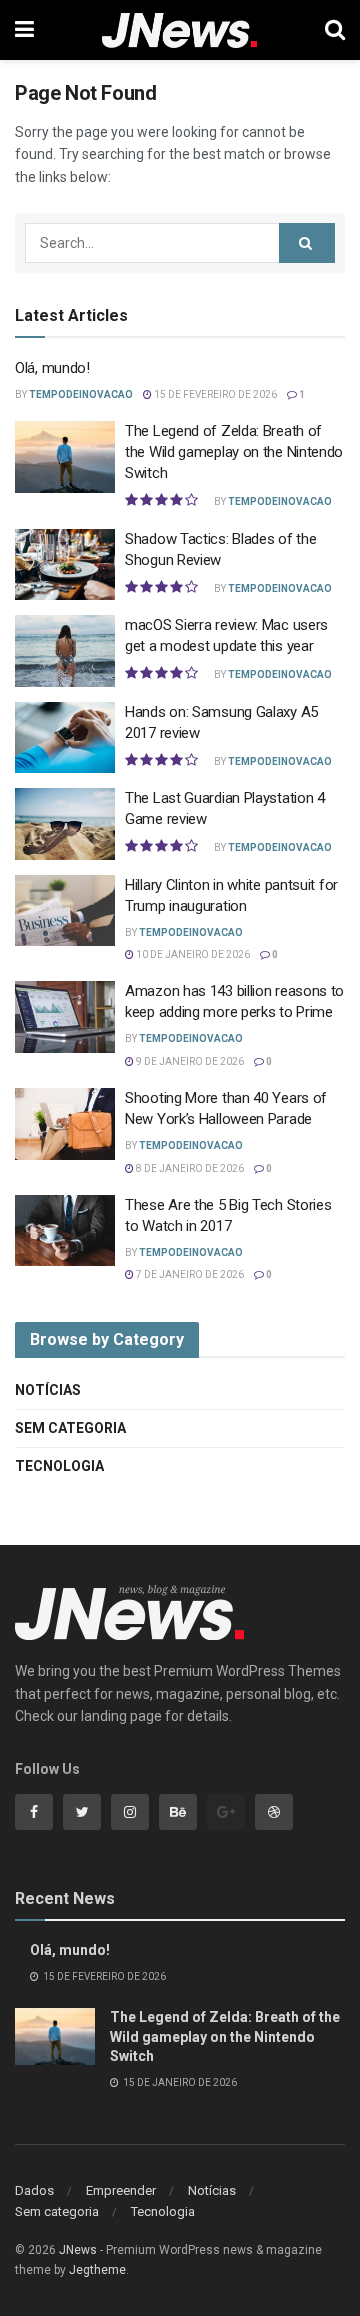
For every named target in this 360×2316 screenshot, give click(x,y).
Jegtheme (97, 2270)
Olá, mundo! (52, 368)
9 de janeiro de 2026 (189, 1061)
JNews (78, 2250)
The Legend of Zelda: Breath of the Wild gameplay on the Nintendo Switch (234, 452)
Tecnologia (59, 1466)
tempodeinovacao (81, 394)
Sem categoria (70, 1428)
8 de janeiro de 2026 (189, 1168)
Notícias (48, 1390)
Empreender (121, 2190)
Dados (34, 2190)
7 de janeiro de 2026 (189, 1274)
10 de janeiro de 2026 (192, 954)
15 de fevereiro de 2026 (214, 394)
